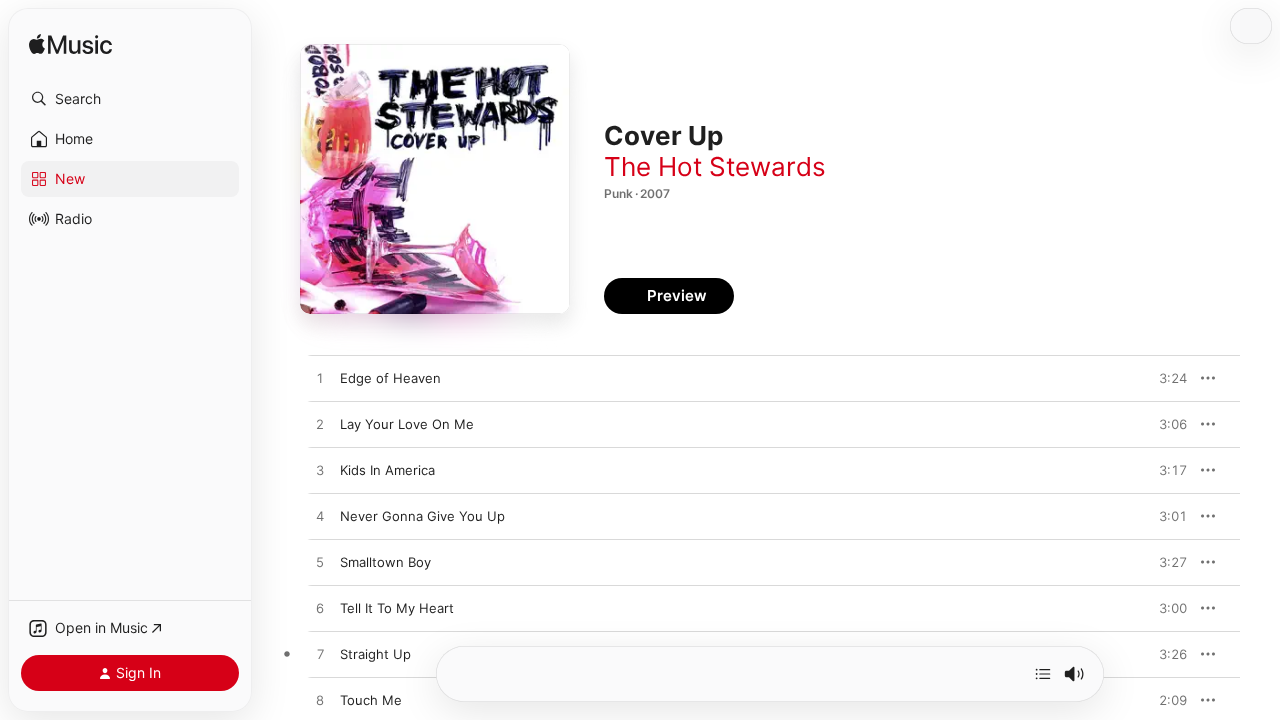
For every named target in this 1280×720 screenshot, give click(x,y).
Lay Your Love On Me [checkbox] (407, 424)
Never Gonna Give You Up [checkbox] (422, 516)
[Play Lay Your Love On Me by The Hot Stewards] (320, 425)
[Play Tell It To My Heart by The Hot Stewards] (320, 609)
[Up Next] (1043, 674)
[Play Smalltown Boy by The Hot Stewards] (320, 563)
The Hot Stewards (715, 166)
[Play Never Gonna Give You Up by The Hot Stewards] (320, 517)
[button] (130, 99)
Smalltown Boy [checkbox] (385, 562)
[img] (70, 45)
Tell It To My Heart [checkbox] (397, 608)
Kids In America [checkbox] (387, 470)
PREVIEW (1165, 378)
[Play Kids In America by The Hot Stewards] (320, 471)
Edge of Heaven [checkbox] (390, 378)
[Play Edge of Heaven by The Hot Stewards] (320, 379)
